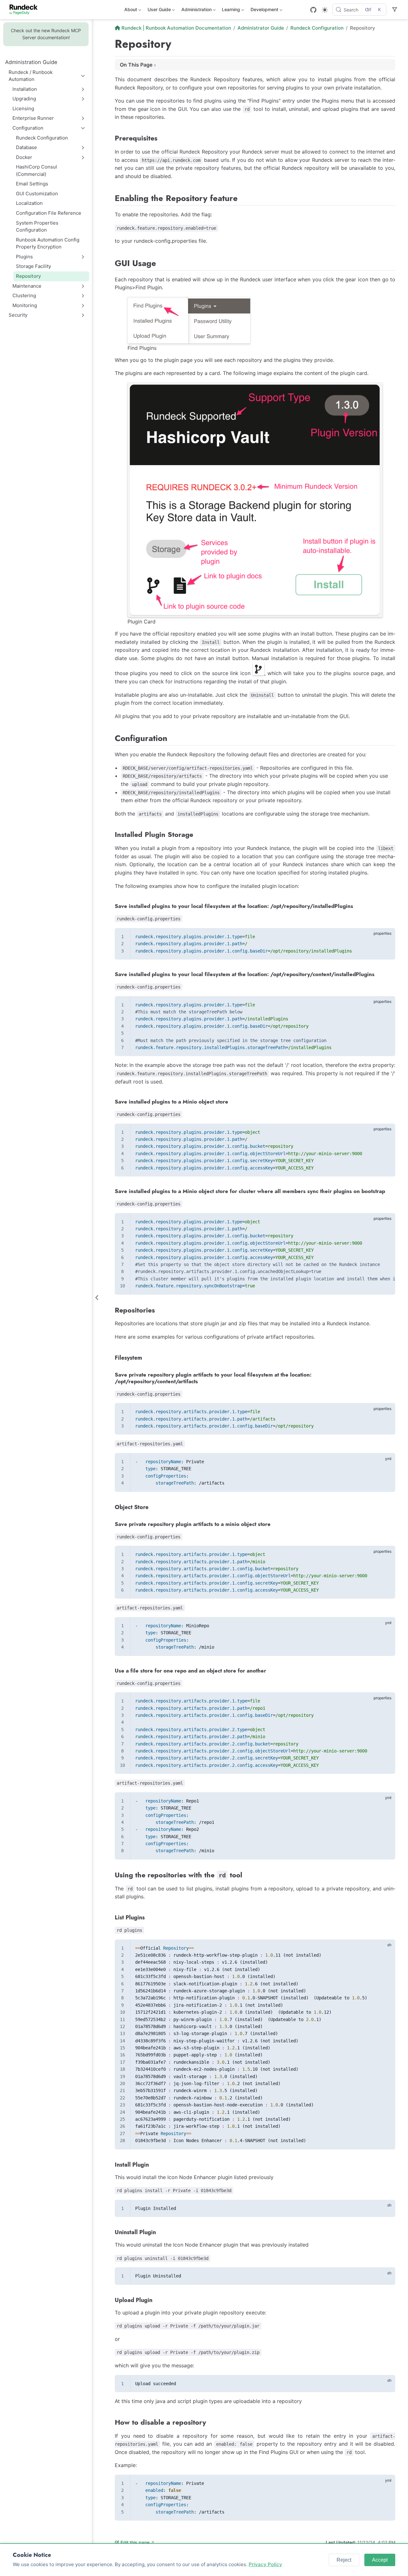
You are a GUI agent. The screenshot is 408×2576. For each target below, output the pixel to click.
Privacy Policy (265, 2564)
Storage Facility (33, 266)
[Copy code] (387, 936)
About (130, 11)
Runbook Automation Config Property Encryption (48, 243)
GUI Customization (37, 194)
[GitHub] (313, 10)
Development (264, 11)
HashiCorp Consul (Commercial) (36, 170)
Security (18, 315)
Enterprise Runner (33, 118)
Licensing (23, 108)
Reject (344, 2560)
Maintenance (27, 286)
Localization (29, 203)
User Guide (159, 11)
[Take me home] (26, 10)
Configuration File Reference (49, 213)
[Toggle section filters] (395, 10)
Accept (380, 2560)
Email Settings (32, 184)
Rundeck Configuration (42, 138)
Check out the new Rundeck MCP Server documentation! (46, 34)
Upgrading (24, 99)
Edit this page (135, 2542)
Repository (29, 276)
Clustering (24, 295)
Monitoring (25, 305)
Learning (230, 11)
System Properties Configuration (37, 227)
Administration (196, 11)
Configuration (28, 128)
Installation (25, 89)
